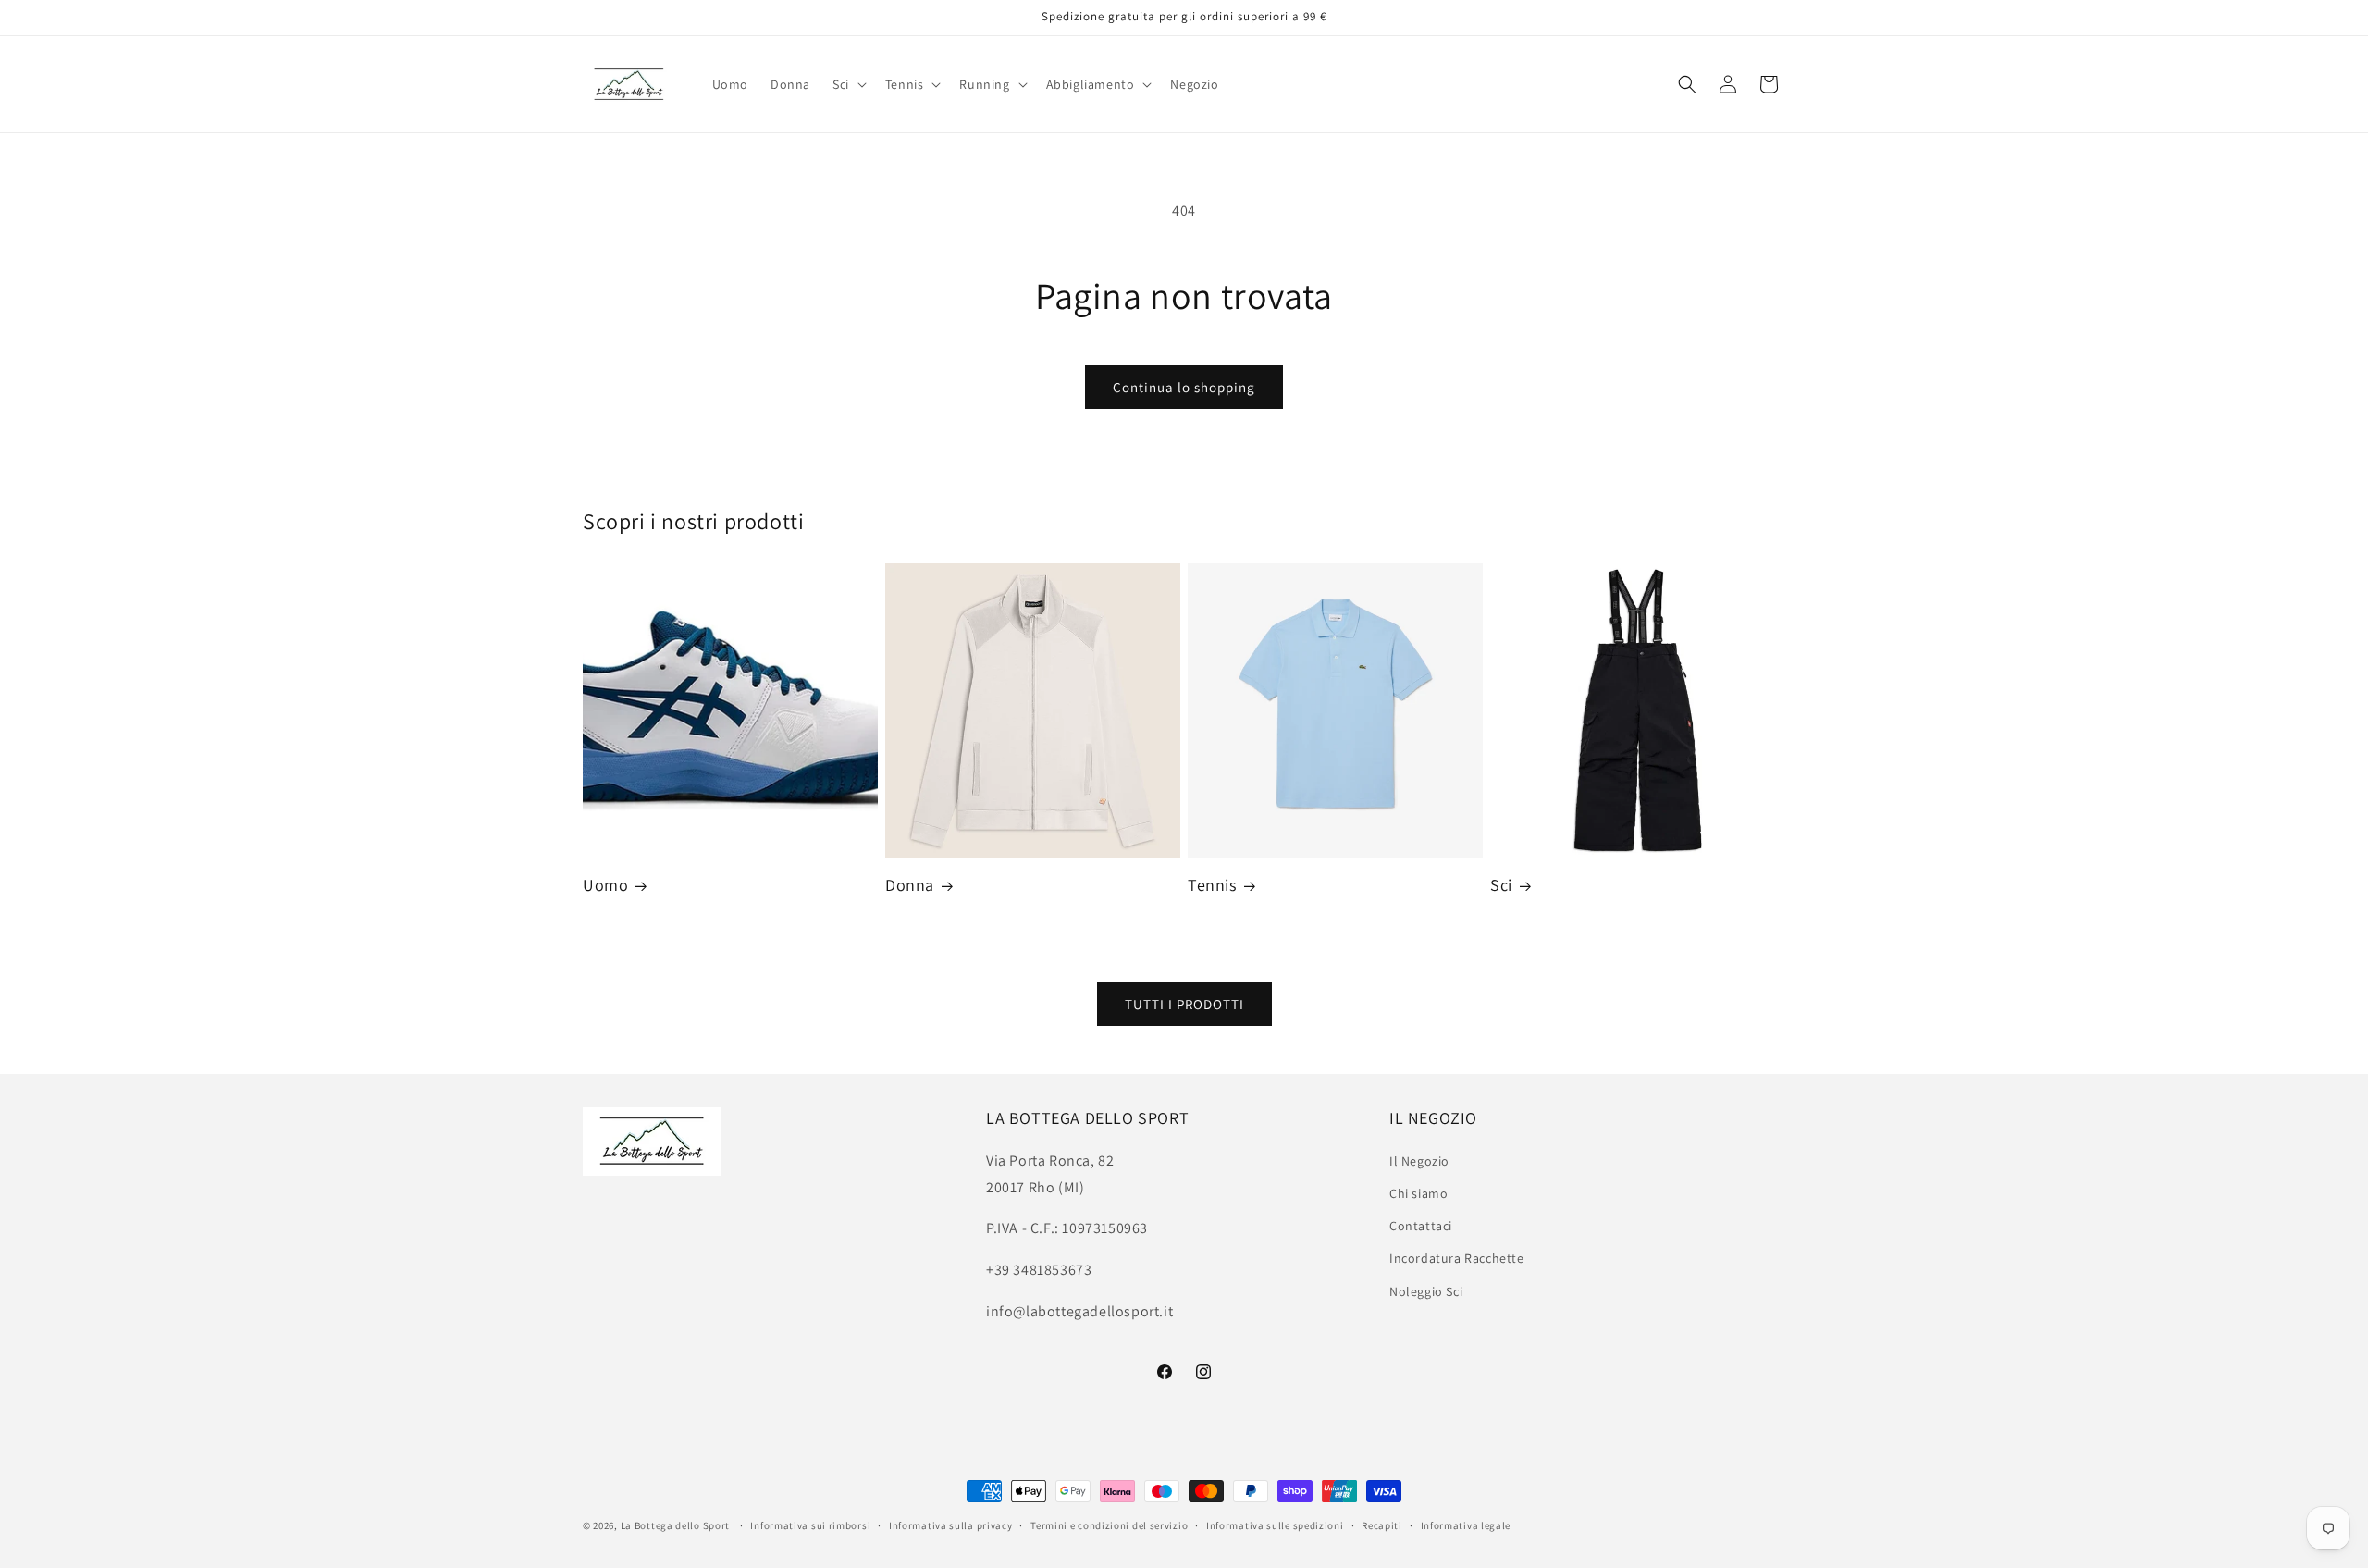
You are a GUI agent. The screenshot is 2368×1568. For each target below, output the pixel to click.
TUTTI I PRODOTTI (1184, 1003)
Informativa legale (1466, 1525)
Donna (910, 885)
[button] (848, 84)
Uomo (605, 885)
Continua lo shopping (1184, 387)
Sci (1501, 885)
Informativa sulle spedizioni (1275, 1525)
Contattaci (1421, 1225)
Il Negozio (1419, 1160)
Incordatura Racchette (1457, 1258)
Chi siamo (1418, 1192)
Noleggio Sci (1426, 1290)
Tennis (1212, 885)
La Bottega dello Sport (675, 1525)
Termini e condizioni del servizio (1109, 1525)
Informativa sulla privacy (951, 1525)
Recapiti (1382, 1525)
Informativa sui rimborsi (810, 1525)
